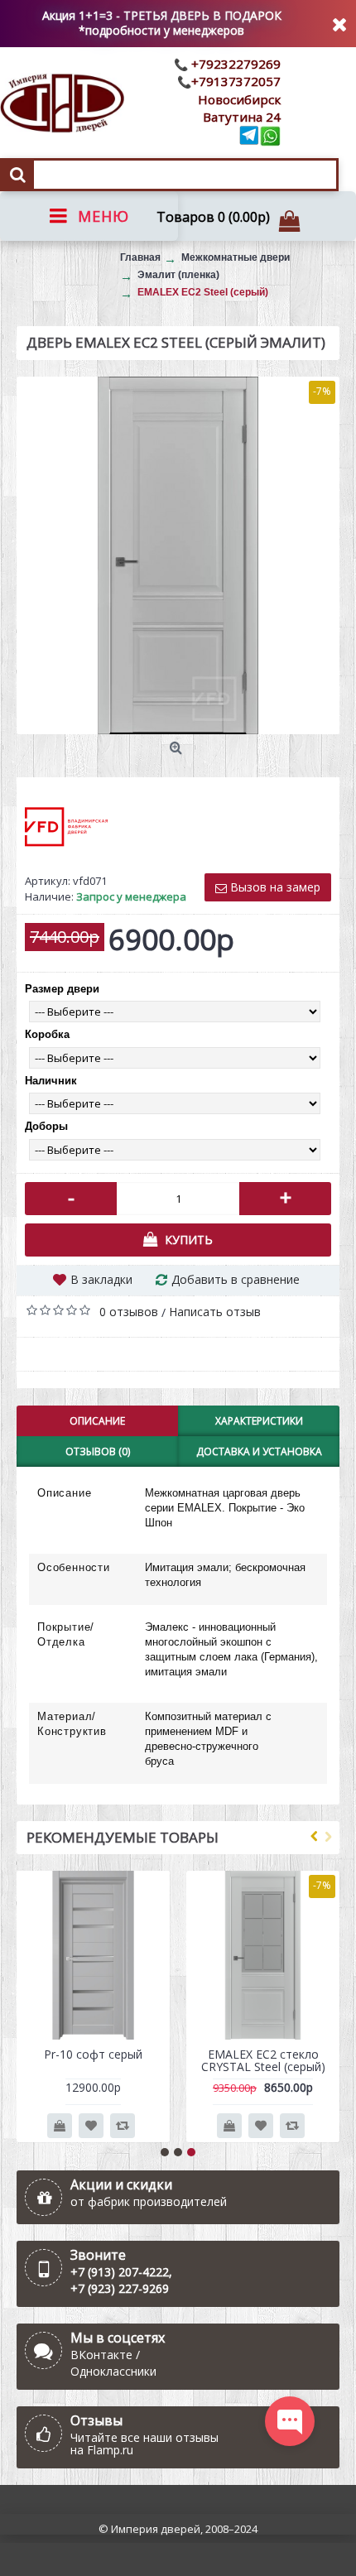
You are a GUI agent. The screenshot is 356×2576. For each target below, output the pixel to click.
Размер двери (62, 989)
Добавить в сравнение (236, 1279)
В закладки (101, 1279)
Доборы (46, 1126)
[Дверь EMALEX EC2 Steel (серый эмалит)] (178, 555)
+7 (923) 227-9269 (120, 2288)
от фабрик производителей (149, 2201)
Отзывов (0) (98, 1451)
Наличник (51, 1081)
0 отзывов (129, 1312)
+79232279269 (234, 64)
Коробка (47, 1034)
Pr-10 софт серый (93, 2054)
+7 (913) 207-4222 (120, 2272)
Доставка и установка (259, 1451)
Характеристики (259, 1421)
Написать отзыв (215, 1312)
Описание (97, 1421)
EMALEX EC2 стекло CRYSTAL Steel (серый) (263, 2060)
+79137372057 (236, 81)
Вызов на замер (274, 887)
